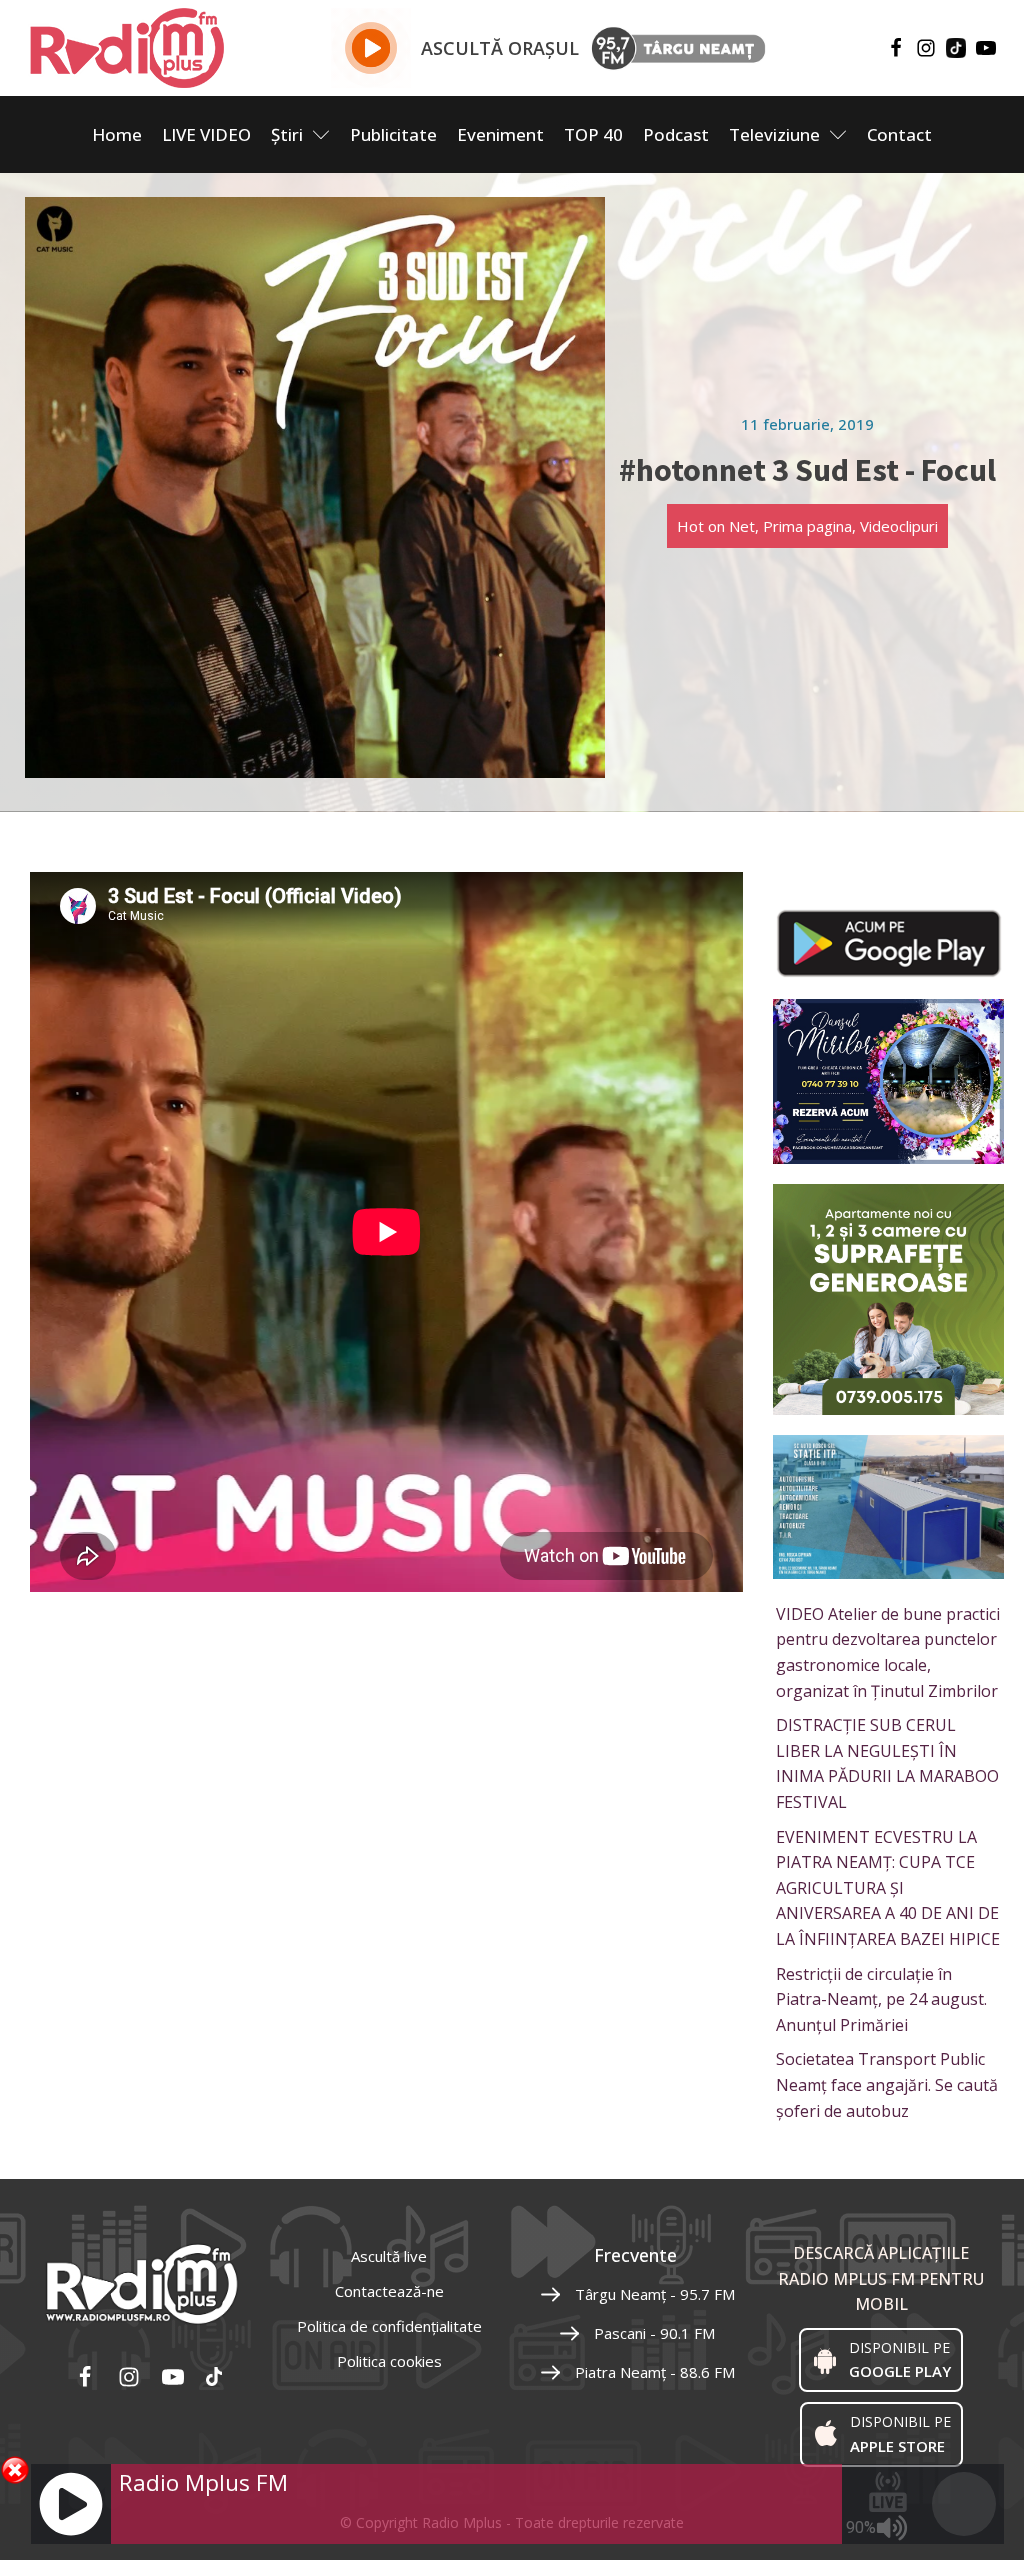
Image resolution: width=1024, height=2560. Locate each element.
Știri (287, 134)
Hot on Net (716, 526)
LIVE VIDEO (206, 134)
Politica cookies (389, 2361)
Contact (899, 134)
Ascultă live (389, 2256)
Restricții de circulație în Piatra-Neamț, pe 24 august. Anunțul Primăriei (881, 1999)
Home (117, 134)
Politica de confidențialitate (389, 2326)
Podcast (676, 134)
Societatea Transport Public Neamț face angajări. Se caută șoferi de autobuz (887, 2084)
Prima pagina (807, 526)
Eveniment (500, 134)
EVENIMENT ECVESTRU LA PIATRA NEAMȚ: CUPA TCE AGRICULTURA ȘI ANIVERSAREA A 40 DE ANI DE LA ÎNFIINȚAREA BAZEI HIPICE (888, 1888)
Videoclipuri (899, 526)
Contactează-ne (389, 2291)
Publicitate (393, 134)
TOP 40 (593, 134)
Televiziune (774, 134)
